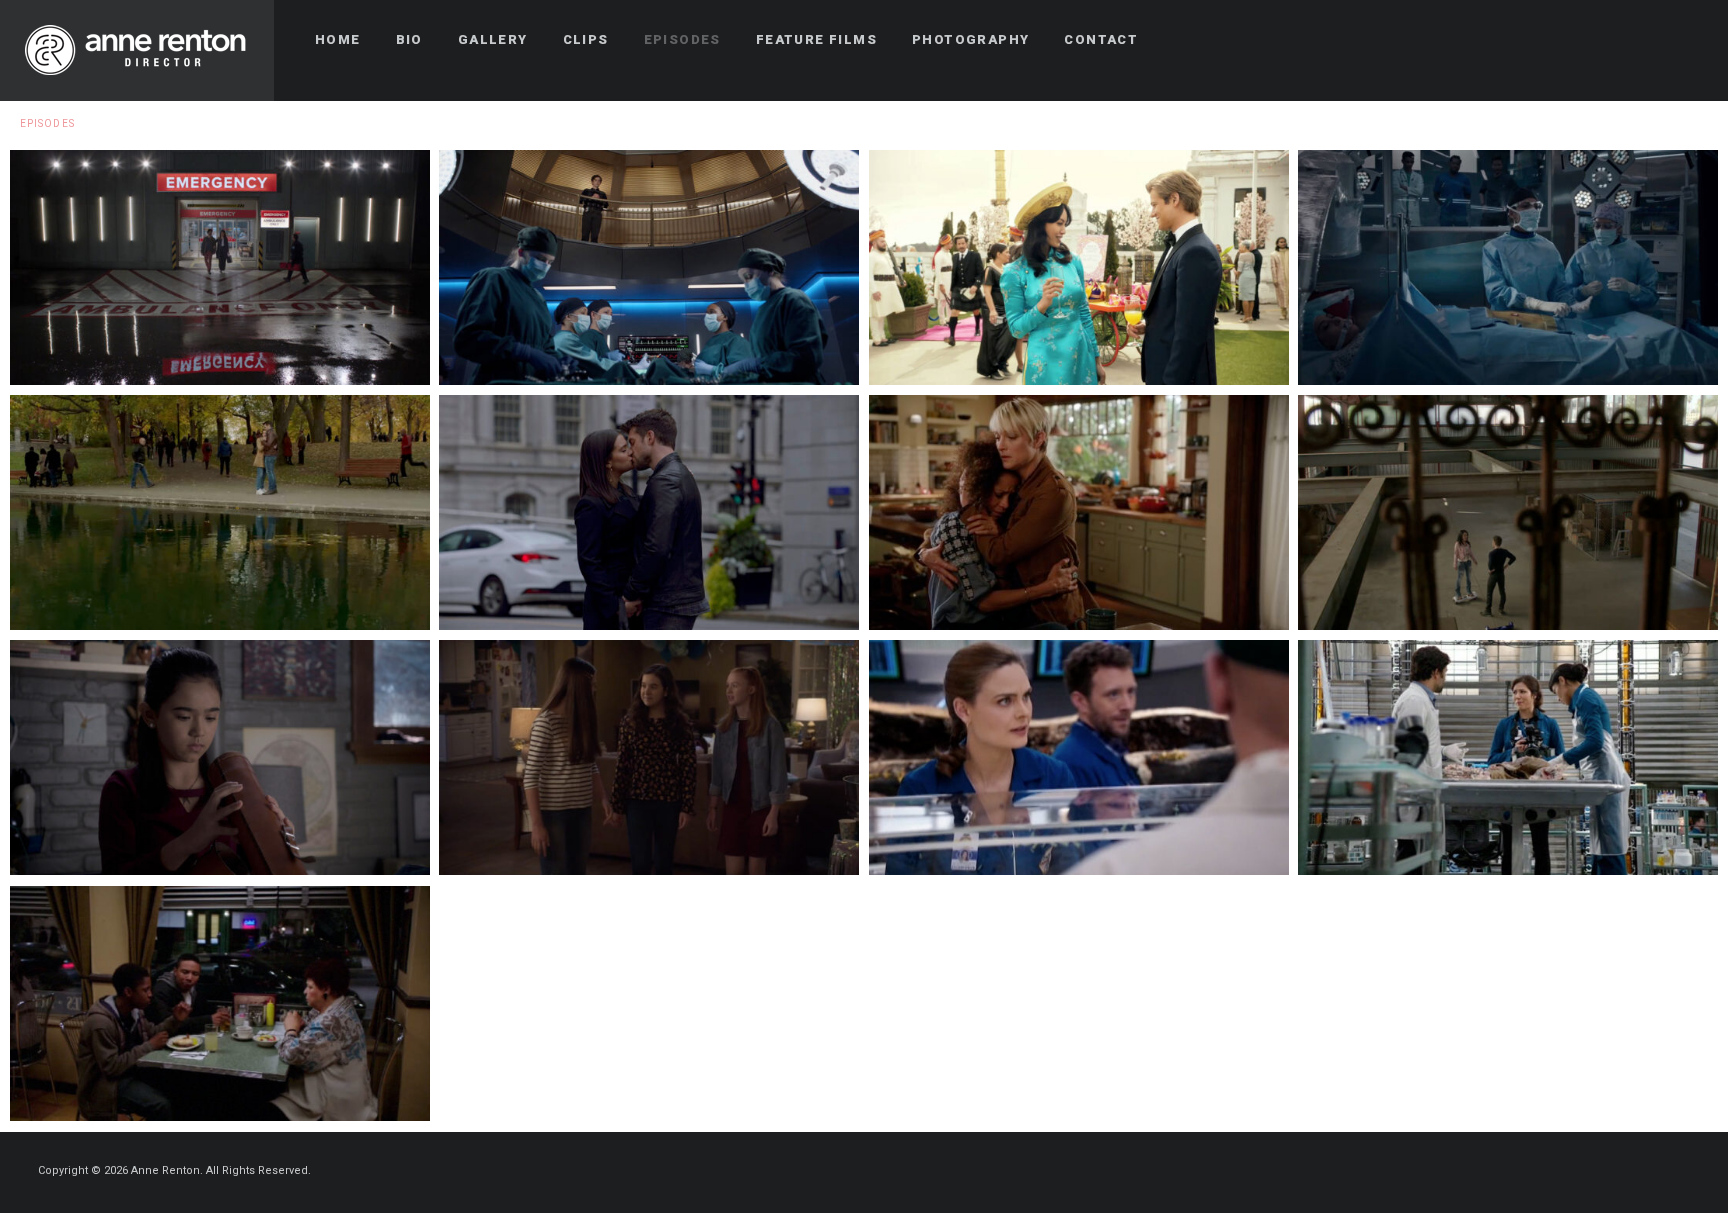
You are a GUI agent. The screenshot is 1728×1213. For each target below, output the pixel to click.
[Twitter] (1649, 40)
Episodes (47, 123)
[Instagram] (1685, 40)
